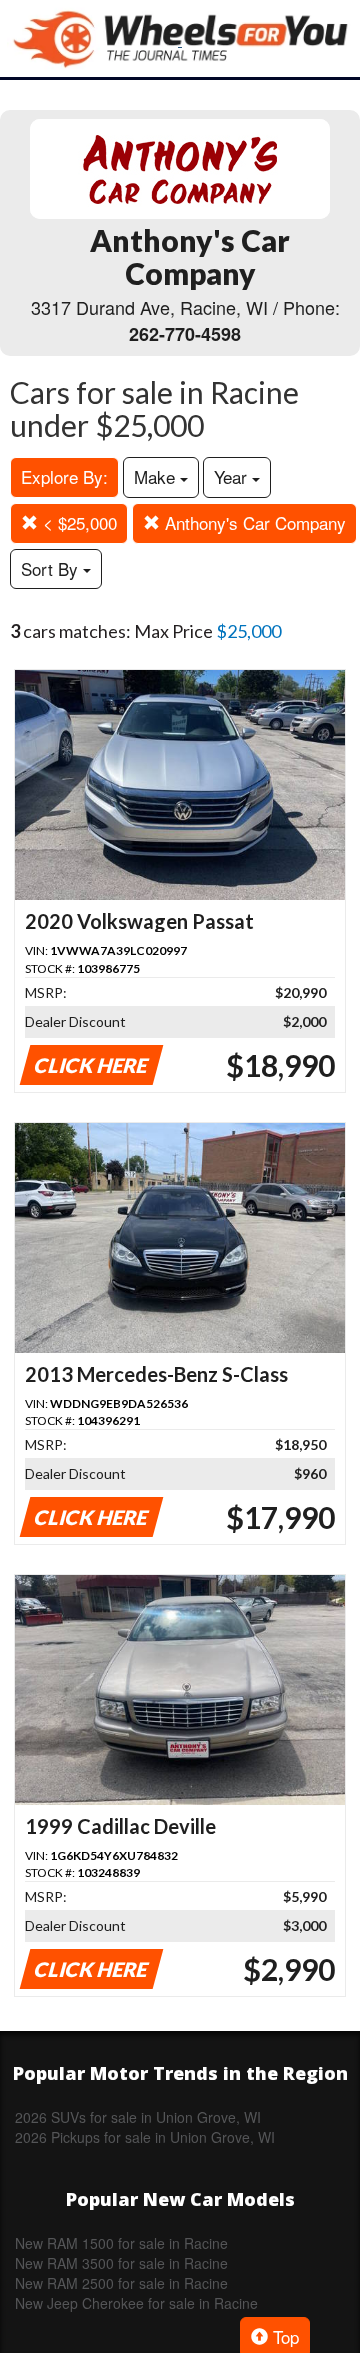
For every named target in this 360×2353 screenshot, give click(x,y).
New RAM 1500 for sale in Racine (121, 2243)
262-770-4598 (185, 334)
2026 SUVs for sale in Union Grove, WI (138, 2117)
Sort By (52, 568)
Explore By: (64, 476)
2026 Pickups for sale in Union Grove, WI (145, 2137)
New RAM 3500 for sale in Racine (121, 2263)
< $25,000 (77, 522)
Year (233, 476)
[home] (180, 38)
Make (157, 476)
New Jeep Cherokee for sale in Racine (136, 2303)
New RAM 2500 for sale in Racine (121, 2283)
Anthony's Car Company (253, 522)
